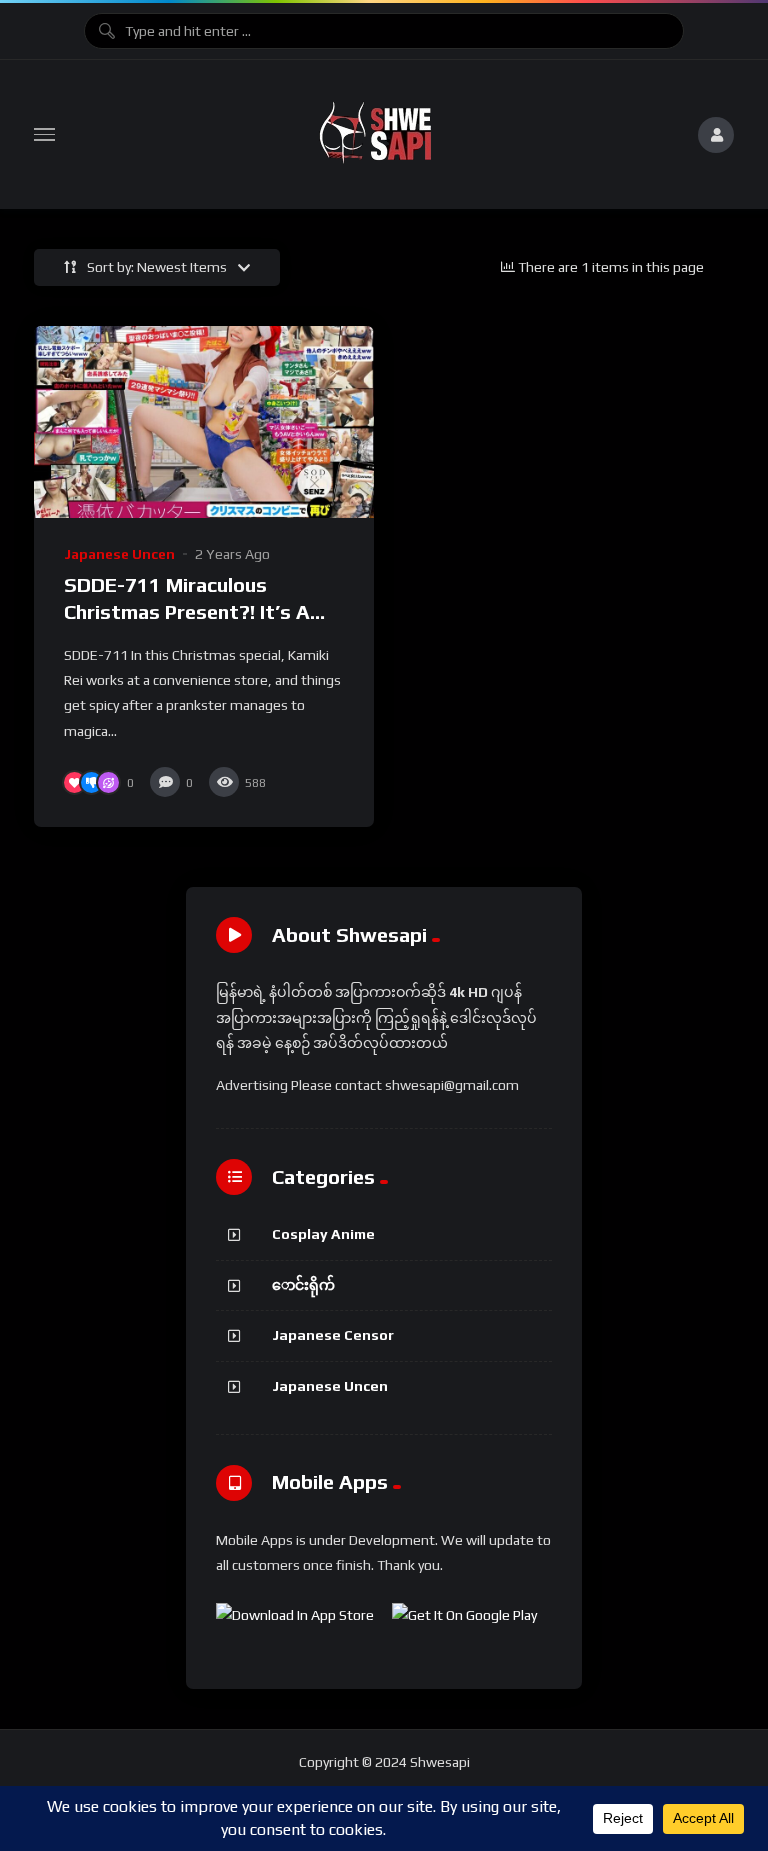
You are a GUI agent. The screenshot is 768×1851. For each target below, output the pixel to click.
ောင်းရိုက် (303, 1285)
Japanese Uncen (119, 554)
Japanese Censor (333, 1335)
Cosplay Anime (323, 1234)
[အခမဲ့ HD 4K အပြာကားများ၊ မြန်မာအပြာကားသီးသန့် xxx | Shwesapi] (376, 134)
